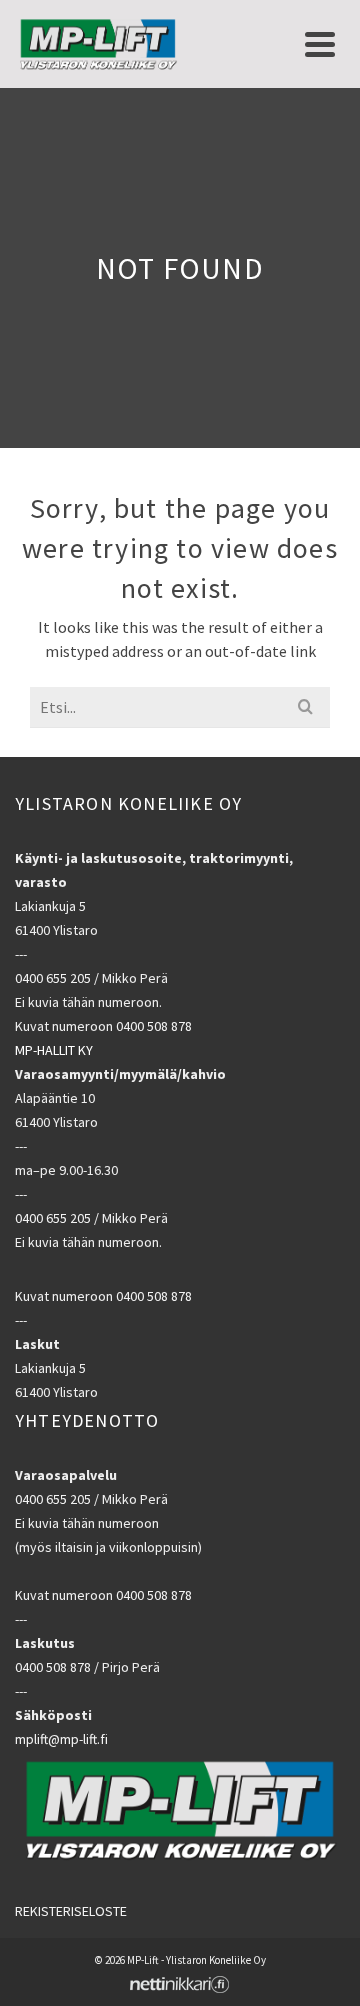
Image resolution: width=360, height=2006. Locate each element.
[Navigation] (320, 44)
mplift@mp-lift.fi (61, 1739)
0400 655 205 (53, 978)
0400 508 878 (154, 1026)
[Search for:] (180, 707)
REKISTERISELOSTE (71, 1911)
